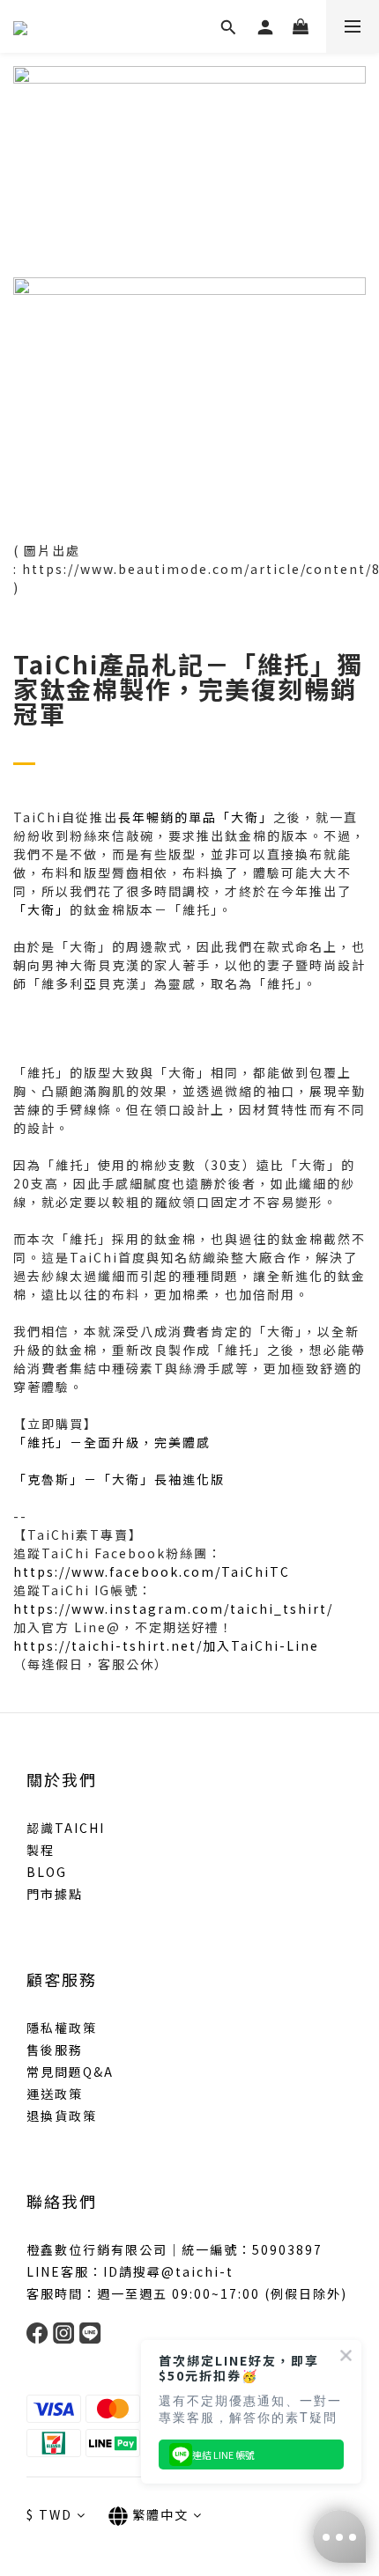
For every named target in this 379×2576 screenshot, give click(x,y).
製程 (41, 1850)
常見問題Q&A (70, 2072)
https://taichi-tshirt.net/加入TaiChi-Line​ (166, 1645)
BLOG (47, 1872)
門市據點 (55, 1894)
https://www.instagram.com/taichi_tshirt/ (173, 1608)
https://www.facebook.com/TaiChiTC (152, 1571)
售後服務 (55, 2050)
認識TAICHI (66, 1828)
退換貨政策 (62, 2116)
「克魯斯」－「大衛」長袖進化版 (119, 1479)
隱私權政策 (62, 2028)
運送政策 (55, 2094)
